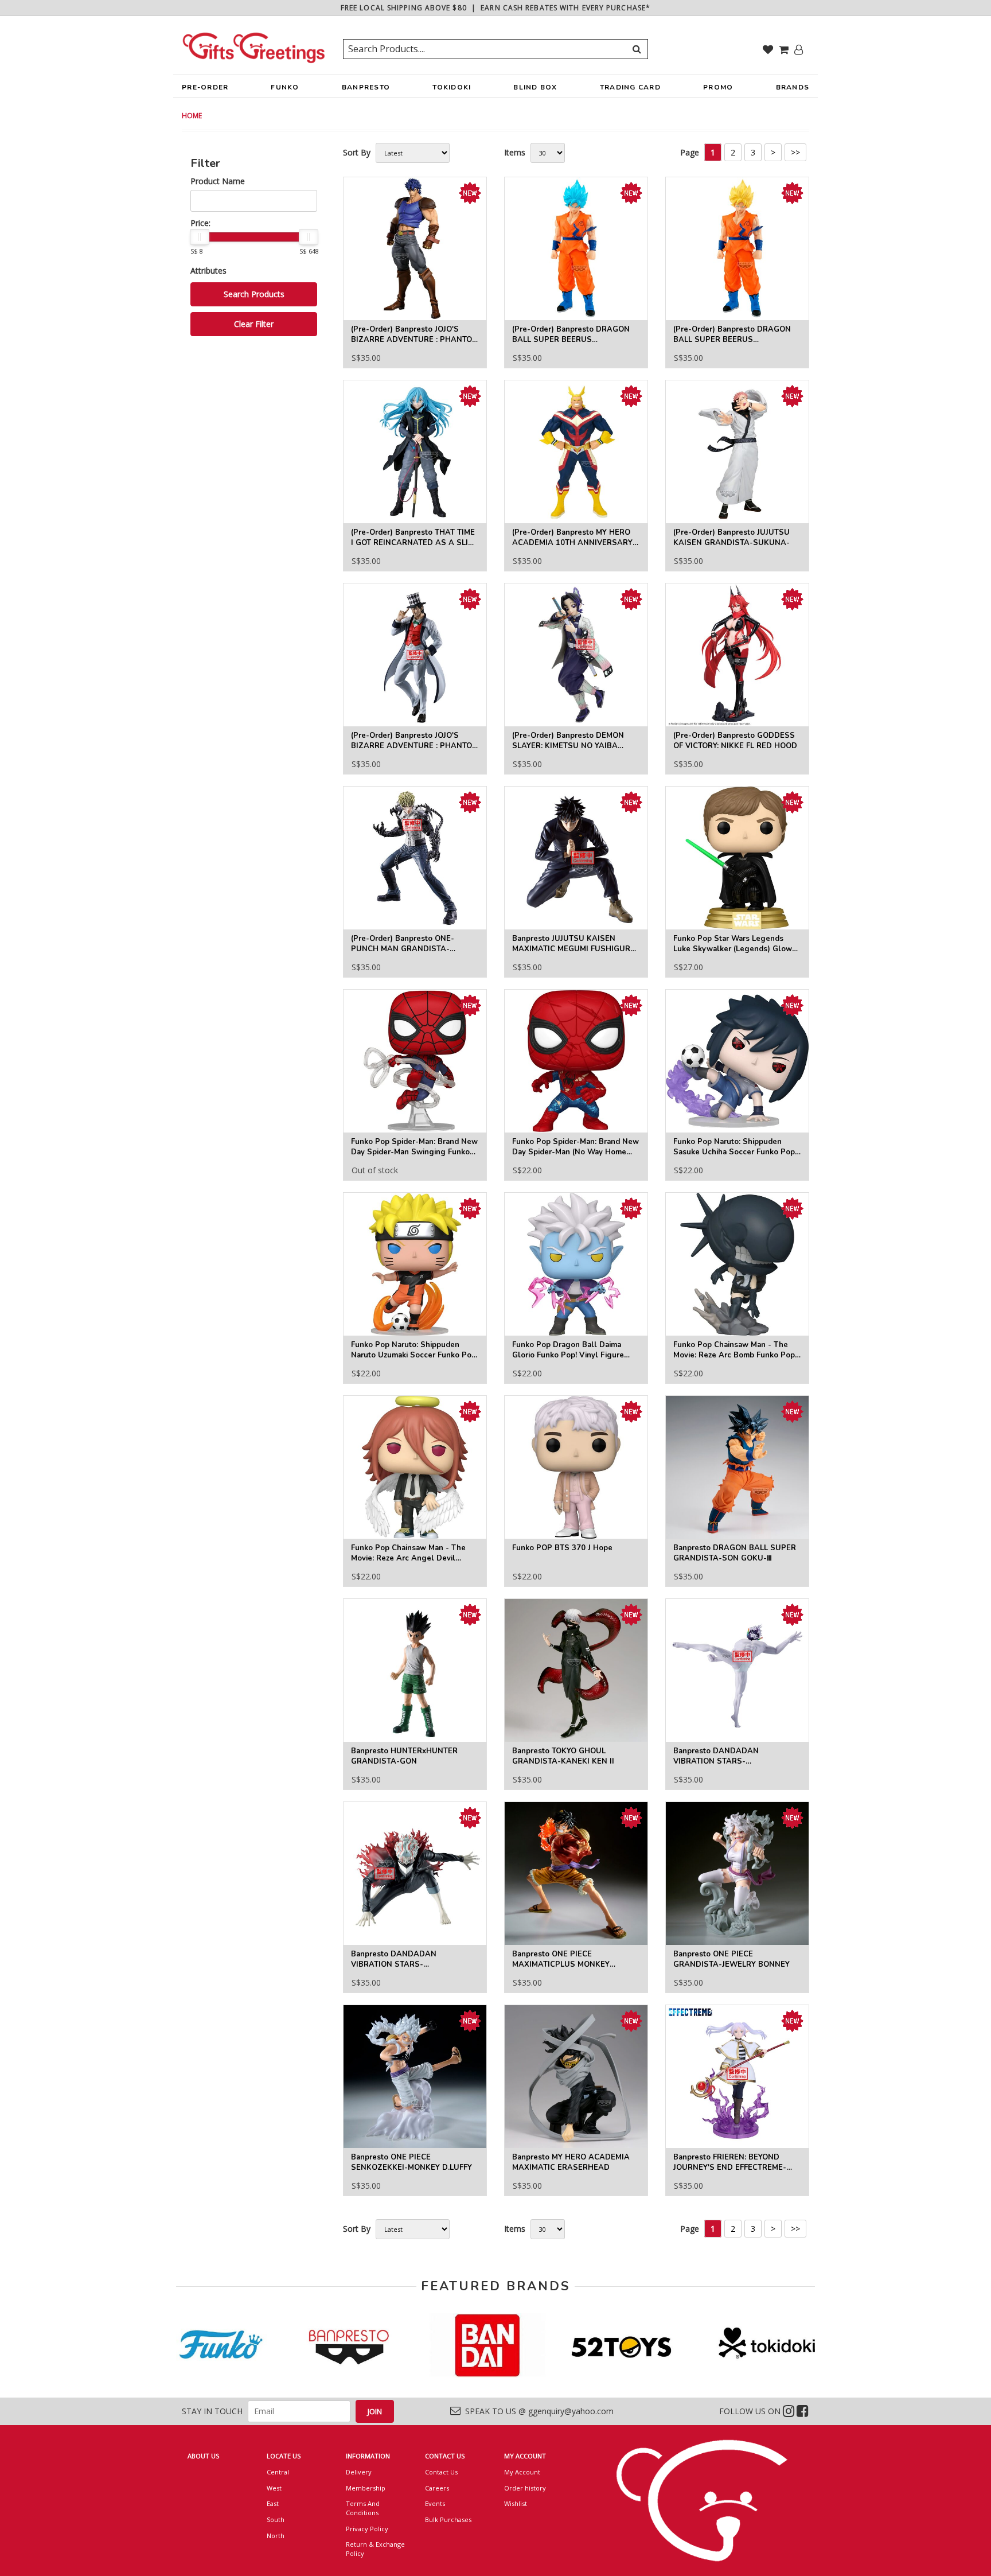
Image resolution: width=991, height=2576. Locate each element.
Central (278, 2472)
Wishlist (516, 2503)
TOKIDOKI (452, 87)
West (274, 2488)
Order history (525, 2488)
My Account (522, 2472)
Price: (200, 223)
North (276, 2536)
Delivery (359, 2472)
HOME (192, 116)
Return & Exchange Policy (375, 2549)
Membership (366, 2488)
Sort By (357, 152)
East (273, 2503)
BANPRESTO (366, 87)
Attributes (208, 271)
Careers (437, 2488)
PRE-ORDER (205, 87)
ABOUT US (203, 2456)
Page (690, 152)
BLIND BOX (535, 87)
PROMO (718, 87)
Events (435, 2503)
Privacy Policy (367, 2529)
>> (795, 152)
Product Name (218, 181)
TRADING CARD (630, 87)
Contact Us (441, 2472)
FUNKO (285, 87)
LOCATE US (284, 2456)
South (276, 2519)
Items (515, 152)
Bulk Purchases (448, 2519)
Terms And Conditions (363, 2508)
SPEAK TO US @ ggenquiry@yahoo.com (537, 2411)
